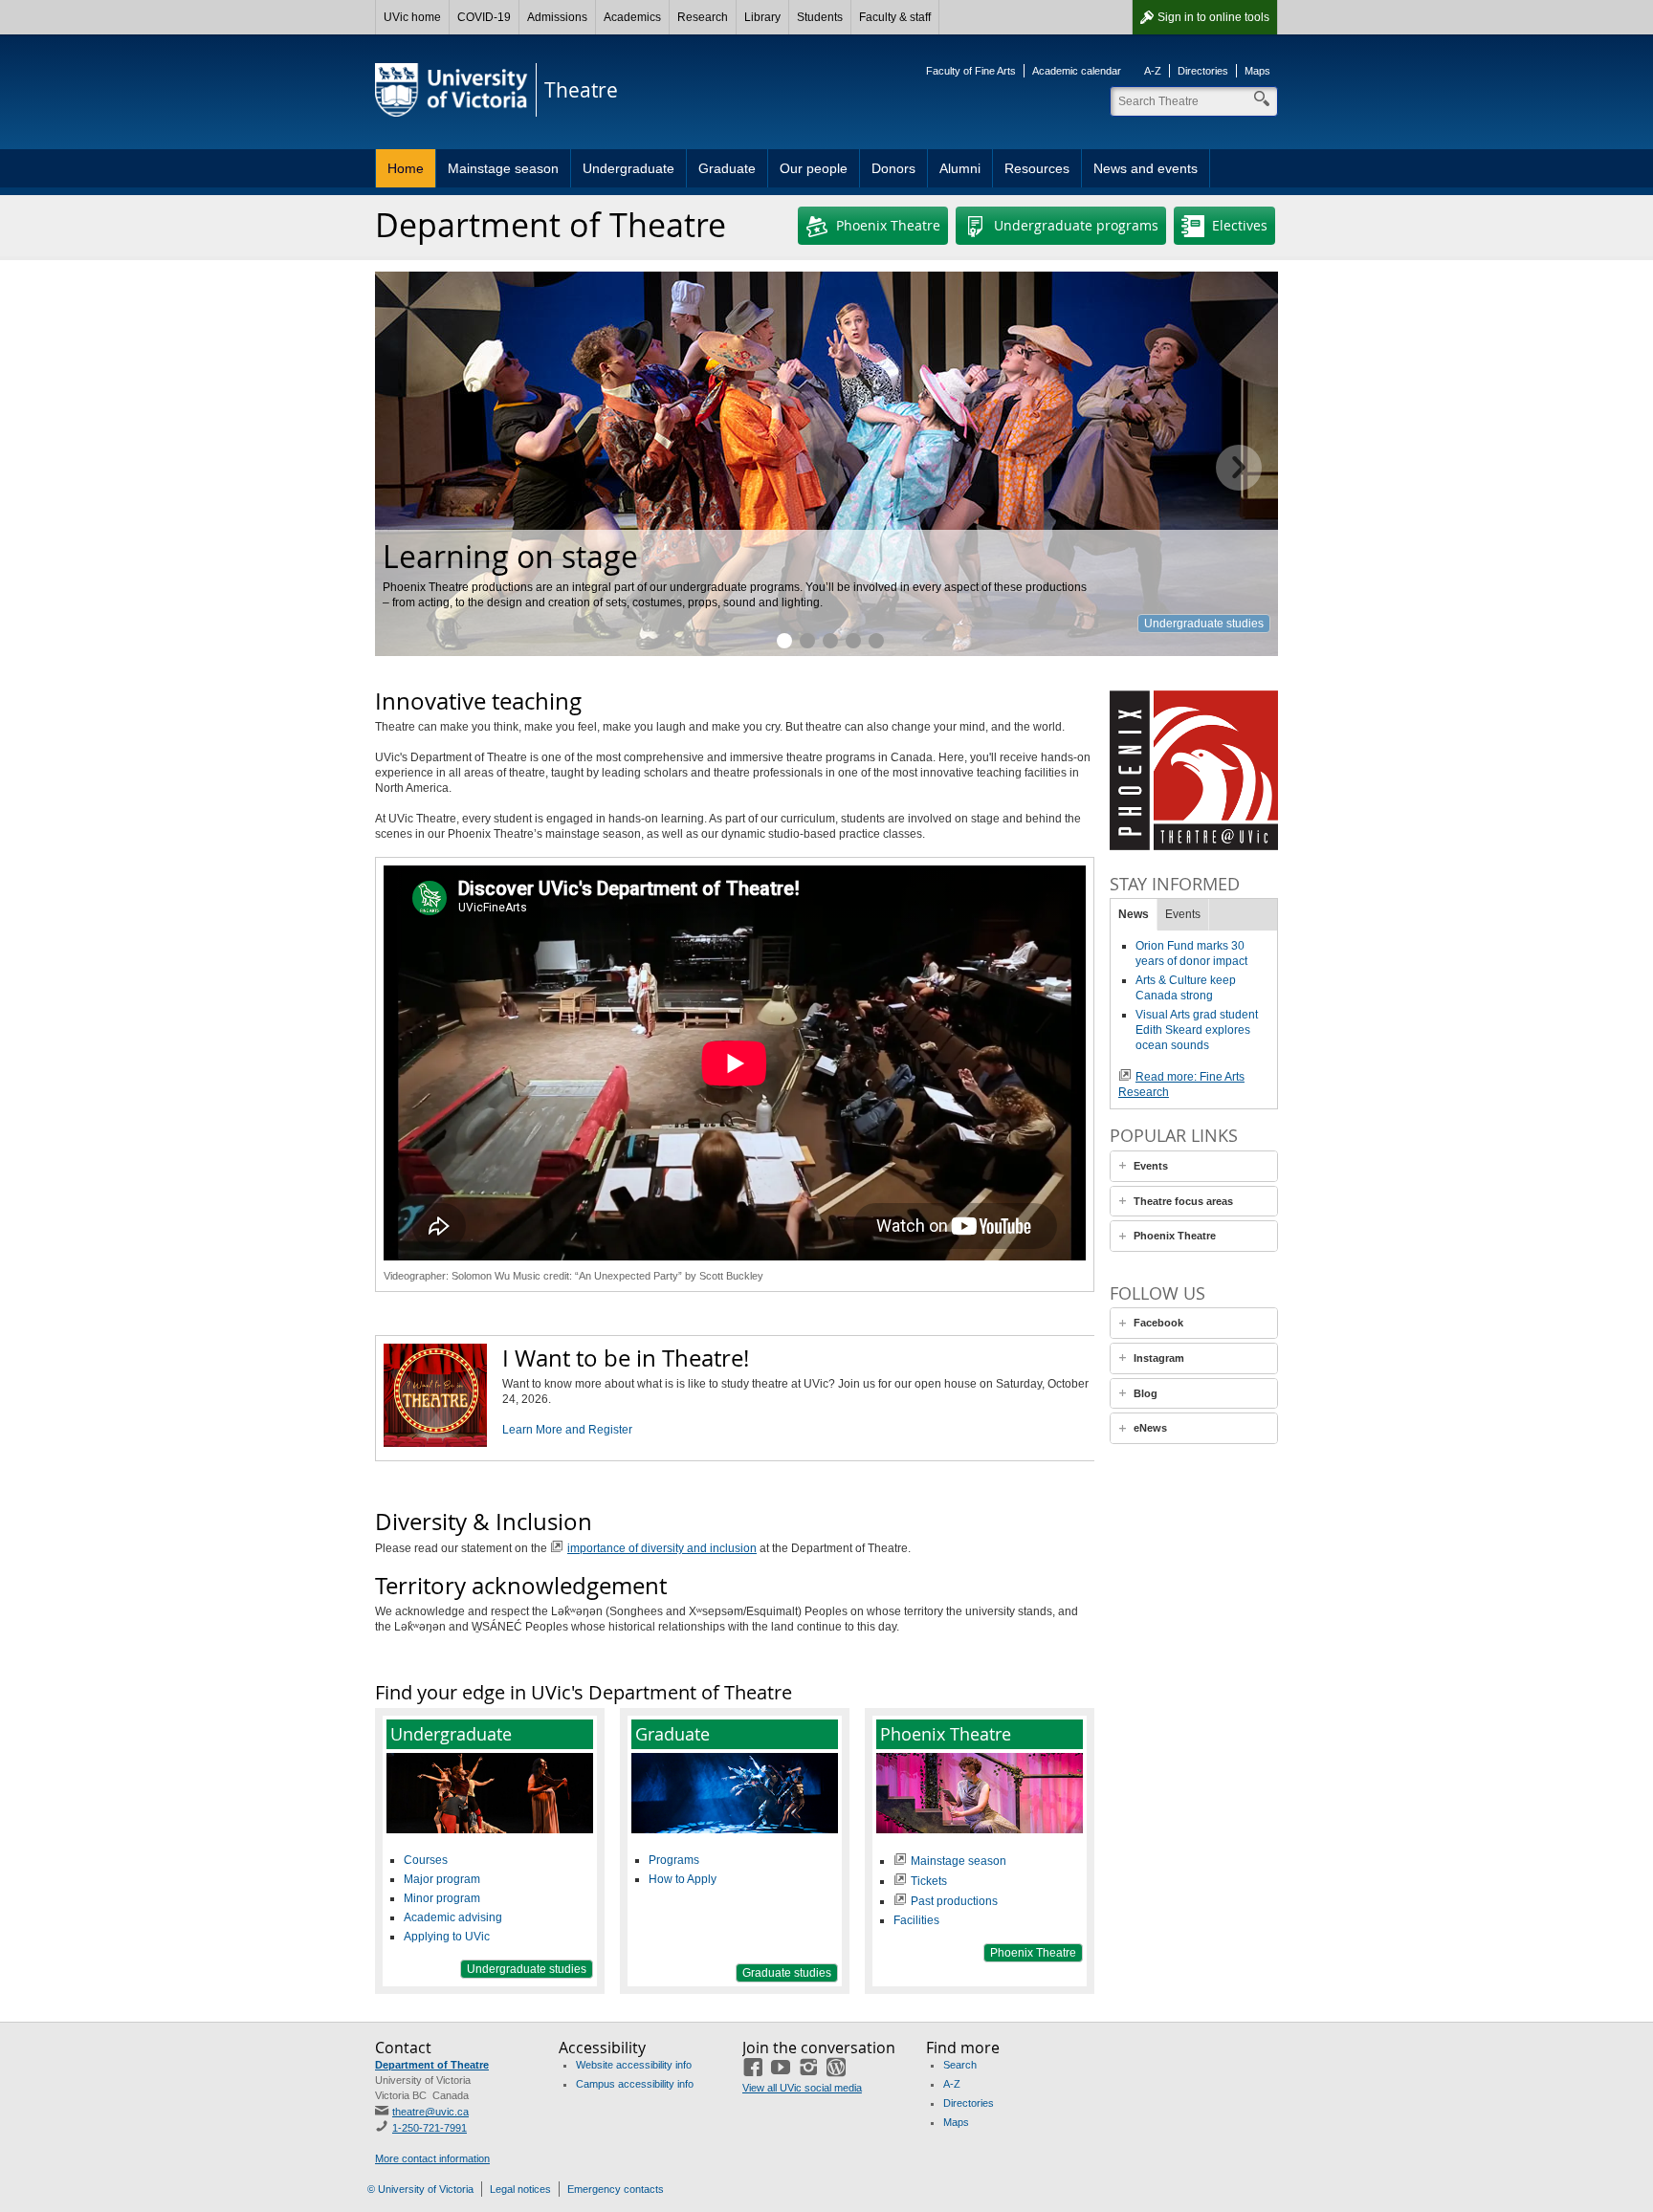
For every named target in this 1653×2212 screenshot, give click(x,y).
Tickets (929, 1881)
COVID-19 (484, 17)
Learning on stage (784, 641)
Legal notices (520, 2189)
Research (703, 17)
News (1134, 914)
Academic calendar (1077, 71)
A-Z (1153, 71)
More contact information (432, 2158)
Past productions (954, 1901)
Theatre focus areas (1183, 1201)
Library (762, 17)
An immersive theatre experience (853, 641)
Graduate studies (830, 641)
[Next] (1239, 468)
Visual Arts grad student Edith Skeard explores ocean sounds (1197, 1030)
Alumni (960, 168)
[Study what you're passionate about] (826, 464)
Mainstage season (503, 168)
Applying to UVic (447, 1937)
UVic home (412, 17)
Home (406, 168)
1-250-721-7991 (430, 2128)
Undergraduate (628, 168)
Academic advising (453, 1917)
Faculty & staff (895, 17)
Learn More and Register (567, 1430)
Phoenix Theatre (888, 225)
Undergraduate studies (527, 1969)
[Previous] (414, 468)
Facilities (916, 1920)
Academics (632, 17)
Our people (814, 168)
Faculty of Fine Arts (971, 71)
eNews (1150, 1428)
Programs (674, 1860)
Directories (1203, 71)
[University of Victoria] (452, 90)
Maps (1257, 71)
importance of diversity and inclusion (662, 1548)
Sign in (1213, 17)
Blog (1146, 1393)
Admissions (557, 17)
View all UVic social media (802, 2088)
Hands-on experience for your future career (876, 641)
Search (960, 2065)
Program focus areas (1210, 624)
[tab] (1194, 1166)
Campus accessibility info (635, 2084)
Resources (1037, 168)
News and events (1146, 168)
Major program (442, 1879)
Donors (893, 168)
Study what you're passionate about (807, 641)
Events (1183, 914)
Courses (426, 1860)
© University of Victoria (420, 2189)
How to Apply (683, 1879)
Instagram (1159, 1358)
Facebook (1158, 1323)
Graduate (727, 168)
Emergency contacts (616, 2189)
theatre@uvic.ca (430, 2112)
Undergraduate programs (1076, 225)
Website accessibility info (634, 2065)
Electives (1240, 225)
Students (820, 17)
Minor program (442, 1898)
